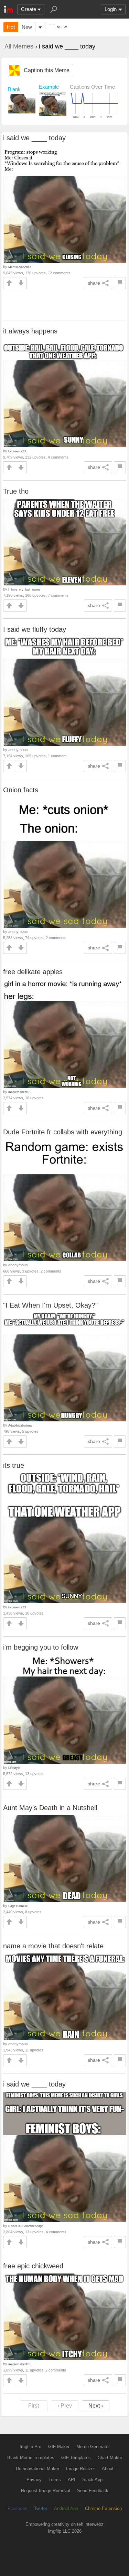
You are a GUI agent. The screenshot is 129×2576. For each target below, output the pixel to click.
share (94, 283)
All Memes (19, 46)
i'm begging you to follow (41, 1647)
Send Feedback (93, 2491)
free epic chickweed (33, 2266)
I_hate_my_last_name (24, 589)
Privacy (34, 2480)
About (108, 2469)
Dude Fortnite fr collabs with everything (63, 1132)
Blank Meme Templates (31, 2458)
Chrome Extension (103, 2508)
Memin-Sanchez (20, 267)
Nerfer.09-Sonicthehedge (26, 2226)
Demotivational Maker (37, 2469)
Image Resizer (80, 2469)
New (27, 27)
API (72, 2480)
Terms (55, 2480)
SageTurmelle (18, 1906)
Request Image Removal (46, 2491)
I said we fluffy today (35, 629)
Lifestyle (14, 1768)
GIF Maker (59, 2447)
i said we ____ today (34, 138)
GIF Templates (76, 2458)
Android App (66, 2508)
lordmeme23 (17, 451)
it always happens (30, 331)
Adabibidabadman (21, 1425)
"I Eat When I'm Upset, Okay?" (50, 1305)
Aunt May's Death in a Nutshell (50, 1808)
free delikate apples (33, 972)
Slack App (92, 2480)
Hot (11, 27)
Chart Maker (110, 2458)
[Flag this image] (120, 283)
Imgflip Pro (30, 2447)
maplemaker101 (20, 1092)
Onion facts (21, 790)
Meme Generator (93, 2447)
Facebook (17, 2508)
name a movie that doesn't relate (53, 1946)
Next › (96, 2406)
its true (14, 1465)
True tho (16, 491)
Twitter (41, 2508)
